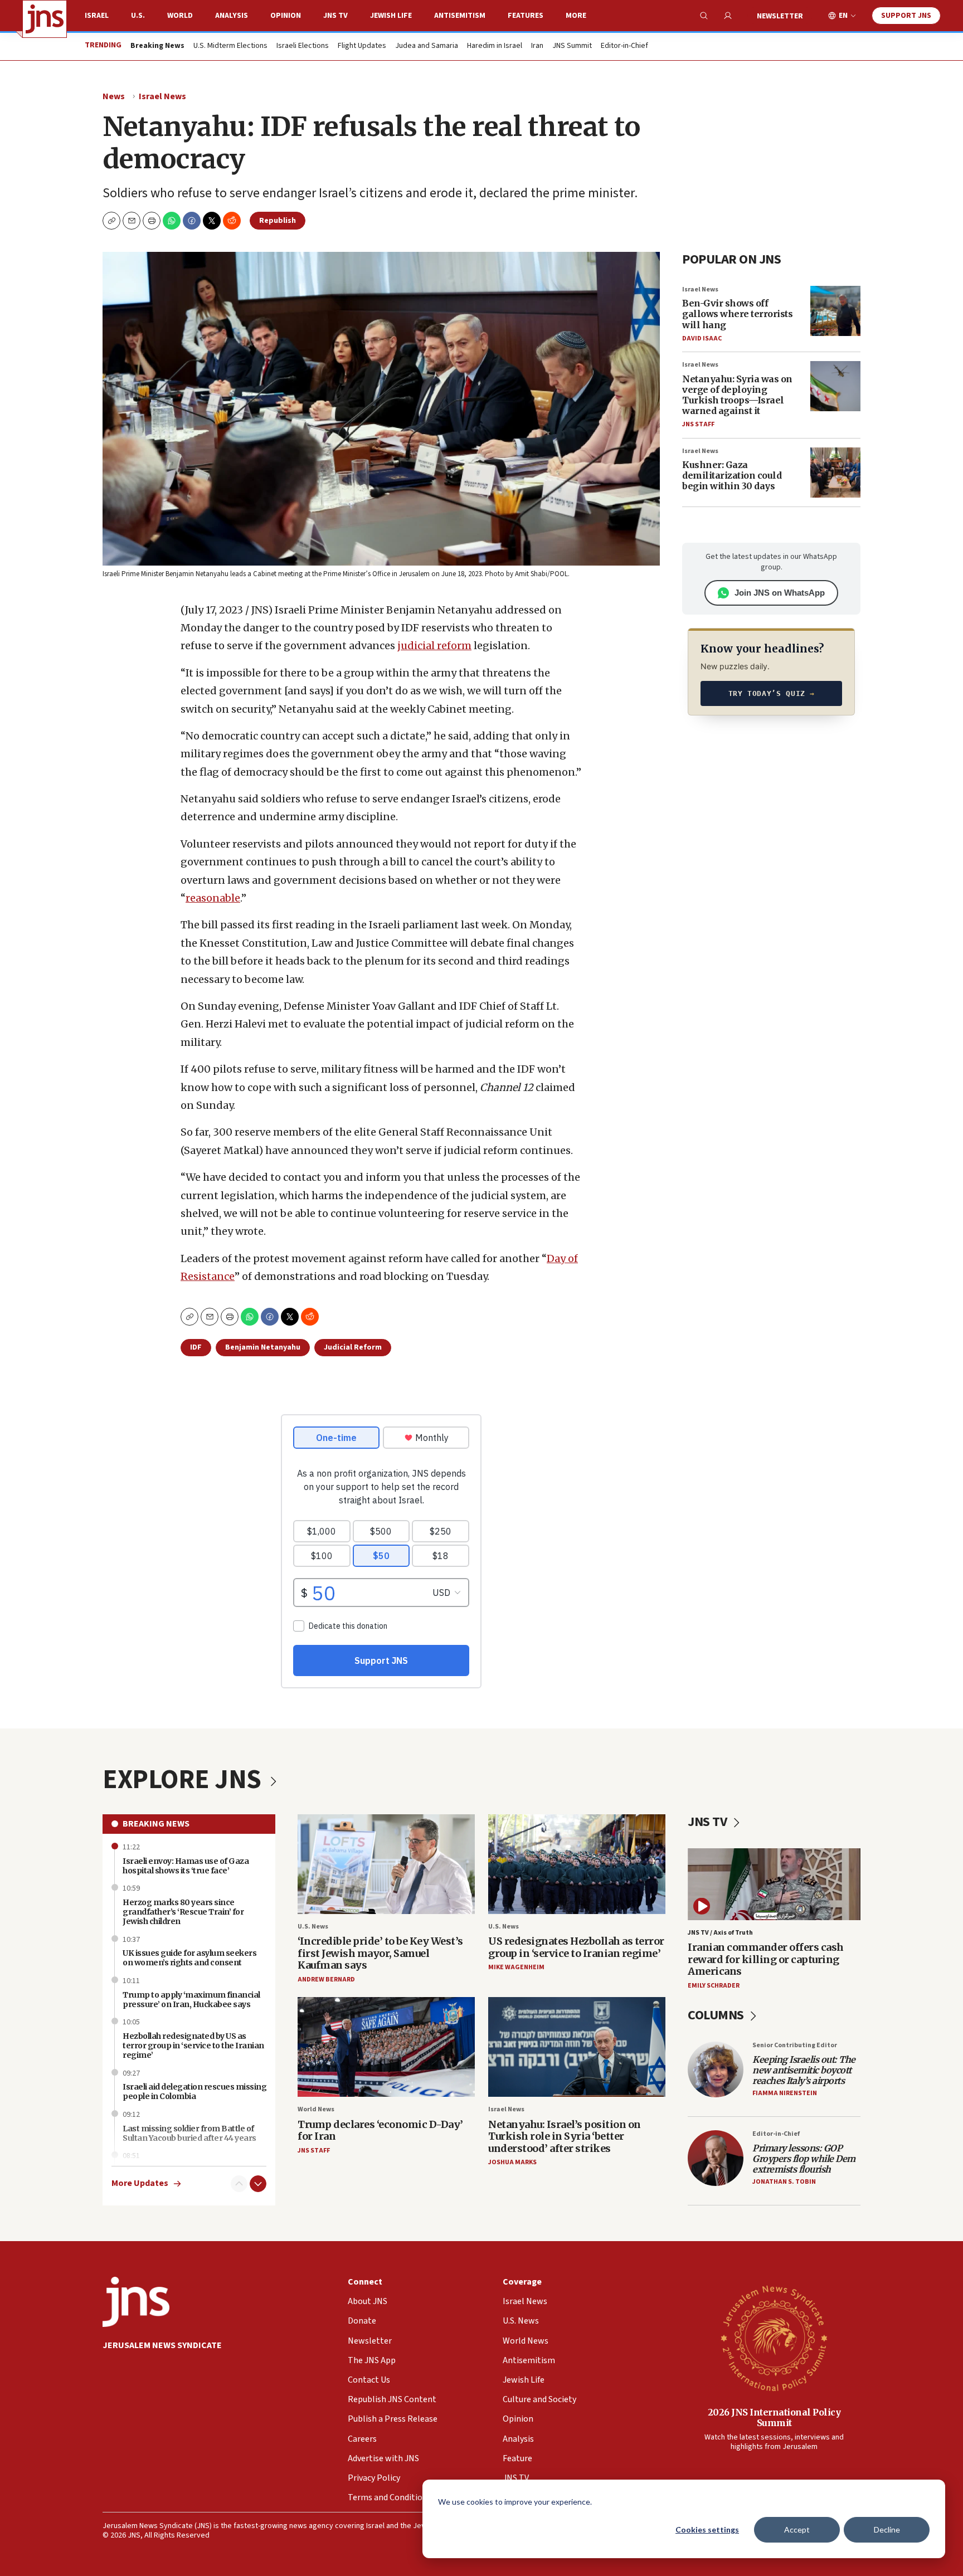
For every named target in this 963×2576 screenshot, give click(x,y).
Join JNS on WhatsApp (780, 593)
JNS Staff (698, 424)
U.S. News (313, 1927)
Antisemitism (460, 16)
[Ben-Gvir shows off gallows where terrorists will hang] (835, 311)
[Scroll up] (239, 2184)
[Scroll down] (258, 2184)
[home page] (45, 19)
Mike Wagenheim (516, 1967)
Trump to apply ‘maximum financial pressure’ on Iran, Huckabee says (191, 2000)
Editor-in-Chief (624, 46)
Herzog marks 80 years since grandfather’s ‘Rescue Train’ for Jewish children (183, 1912)
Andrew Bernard (326, 1980)
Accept (797, 2529)
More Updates (140, 2183)
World (180, 16)
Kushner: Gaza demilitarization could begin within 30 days (732, 475)
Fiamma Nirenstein (785, 2093)
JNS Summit (572, 46)
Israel (97, 16)
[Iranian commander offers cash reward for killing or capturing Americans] (774, 1884)
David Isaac (702, 339)
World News (316, 2109)
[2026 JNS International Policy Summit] (774, 2338)
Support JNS (906, 16)
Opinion (286, 16)
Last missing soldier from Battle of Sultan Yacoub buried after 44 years (189, 2133)
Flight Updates (362, 46)
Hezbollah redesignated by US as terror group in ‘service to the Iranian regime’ (193, 2046)
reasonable (213, 898)
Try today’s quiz (772, 693)
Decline (887, 2529)
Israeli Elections (303, 46)
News (114, 96)
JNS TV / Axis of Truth (720, 1933)
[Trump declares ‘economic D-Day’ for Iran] (386, 2047)
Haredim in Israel (495, 46)
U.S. (138, 16)
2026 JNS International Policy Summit (774, 2417)
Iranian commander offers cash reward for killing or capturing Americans (766, 1959)
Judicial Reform (353, 1347)
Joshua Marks (512, 2162)
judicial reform (434, 646)
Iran (537, 46)
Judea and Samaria (427, 46)
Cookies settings (707, 2529)
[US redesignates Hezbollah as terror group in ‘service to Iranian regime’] (577, 1864)
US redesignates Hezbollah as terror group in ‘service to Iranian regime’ (576, 1947)
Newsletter (780, 16)
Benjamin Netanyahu (263, 1347)
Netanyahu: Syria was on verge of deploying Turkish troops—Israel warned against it (737, 395)
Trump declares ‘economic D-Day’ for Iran (380, 2131)
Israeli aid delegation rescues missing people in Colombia (194, 2092)
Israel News (162, 96)
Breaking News (156, 1824)
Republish (278, 221)
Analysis (232, 16)
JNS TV (335, 16)
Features (526, 16)
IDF (196, 1347)
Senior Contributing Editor (795, 2045)
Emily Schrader (714, 1986)
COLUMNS (717, 2015)
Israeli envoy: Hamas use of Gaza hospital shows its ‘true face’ (186, 1866)
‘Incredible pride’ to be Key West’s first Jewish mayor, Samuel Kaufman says (380, 1953)
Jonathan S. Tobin (784, 2182)
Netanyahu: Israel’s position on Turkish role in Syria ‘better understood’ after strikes (565, 2136)
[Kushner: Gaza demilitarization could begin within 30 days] (835, 473)
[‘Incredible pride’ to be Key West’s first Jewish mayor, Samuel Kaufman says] (386, 1864)
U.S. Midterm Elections (230, 46)
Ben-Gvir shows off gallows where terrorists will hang (737, 314)
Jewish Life (391, 16)
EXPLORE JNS (184, 1780)
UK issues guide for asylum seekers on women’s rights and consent (189, 1958)
